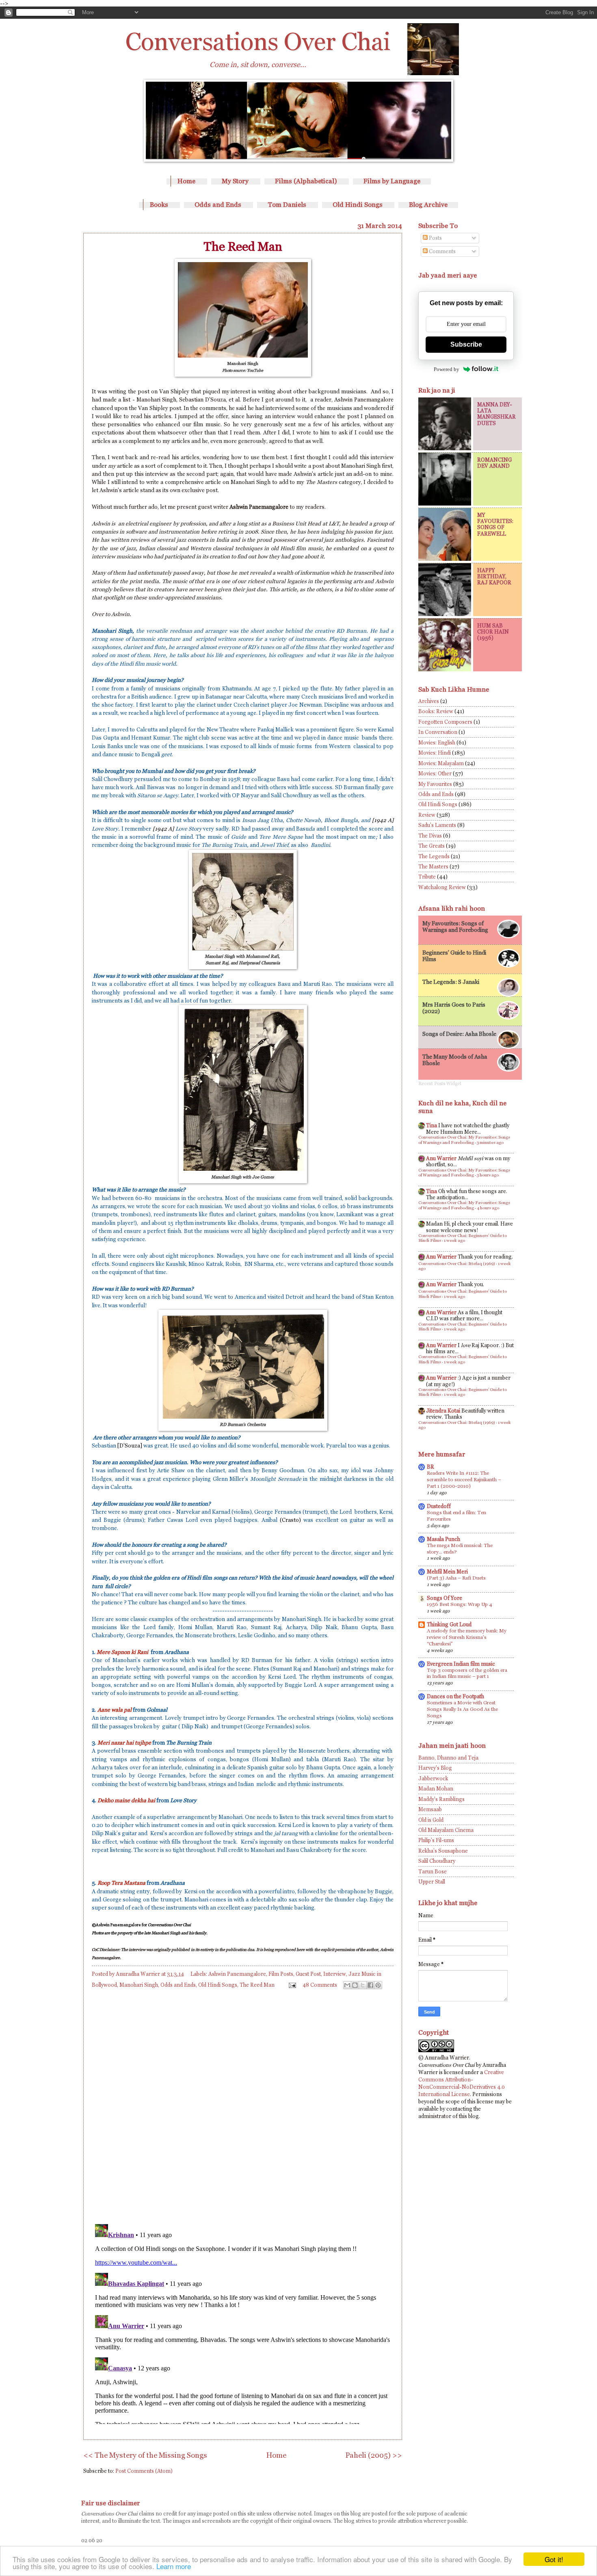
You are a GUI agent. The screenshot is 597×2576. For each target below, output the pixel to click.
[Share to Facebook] (370, 1985)
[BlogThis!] (355, 1985)
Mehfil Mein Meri (447, 1572)
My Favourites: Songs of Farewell (495, 524)
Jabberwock (433, 1778)
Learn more (174, 2566)
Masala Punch (443, 1539)
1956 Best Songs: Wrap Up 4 (460, 1604)
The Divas (430, 836)
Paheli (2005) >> (374, 2455)
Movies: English (437, 743)
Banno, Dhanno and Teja (448, 1758)
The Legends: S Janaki (451, 982)
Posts (435, 238)
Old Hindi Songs (358, 205)
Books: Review (436, 711)
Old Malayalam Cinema (446, 1830)
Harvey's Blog (435, 1768)
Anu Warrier (441, 1158)
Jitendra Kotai (443, 1411)
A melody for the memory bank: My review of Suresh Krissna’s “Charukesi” (467, 1637)
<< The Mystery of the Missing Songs (145, 2455)
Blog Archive (428, 205)
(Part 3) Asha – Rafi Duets (456, 1578)
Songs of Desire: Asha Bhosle (459, 1034)
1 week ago (454, 1240)
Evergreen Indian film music (461, 1664)
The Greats (432, 846)
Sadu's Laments (437, 825)
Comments (442, 251)
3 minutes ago (490, 1143)
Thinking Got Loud (449, 1624)
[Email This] (347, 1985)
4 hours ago (488, 1208)
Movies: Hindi (435, 753)
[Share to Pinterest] (378, 1985)
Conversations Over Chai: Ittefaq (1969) (457, 1264)
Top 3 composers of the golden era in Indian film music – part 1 (467, 1673)
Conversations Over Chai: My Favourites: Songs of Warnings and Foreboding (464, 1140)
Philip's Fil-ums (436, 1840)
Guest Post (308, 1974)
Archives (429, 701)
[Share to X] (363, 1985)
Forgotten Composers (445, 722)
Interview (335, 1974)
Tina (432, 1125)
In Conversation (438, 732)
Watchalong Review (442, 887)
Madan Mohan (436, 1789)
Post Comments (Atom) (144, 2471)
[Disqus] (243, 2105)
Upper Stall (432, 1882)
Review (427, 815)
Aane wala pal (115, 1710)
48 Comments (320, 1985)
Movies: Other (435, 774)
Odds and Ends (218, 205)
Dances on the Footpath (455, 1696)
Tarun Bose (433, 1872)
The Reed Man (257, 1985)
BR (430, 1467)
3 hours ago (488, 1175)
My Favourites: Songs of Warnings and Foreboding (455, 927)
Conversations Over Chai (258, 41)
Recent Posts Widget (440, 1083)
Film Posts (281, 1974)
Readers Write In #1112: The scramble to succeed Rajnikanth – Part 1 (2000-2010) (464, 1480)
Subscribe (466, 344)
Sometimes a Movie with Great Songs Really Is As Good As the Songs (462, 1709)
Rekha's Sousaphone (443, 1851)
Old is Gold (431, 1820)
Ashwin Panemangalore (237, 1974)
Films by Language (392, 181)
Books (159, 205)
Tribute (427, 877)
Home (186, 181)
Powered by (447, 369)
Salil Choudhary (437, 1861)
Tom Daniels (287, 205)
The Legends (434, 856)
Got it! (554, 2559)
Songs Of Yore (445, 1598)
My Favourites (435, 784)
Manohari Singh (139, 1985)
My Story (235, 181)
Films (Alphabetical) (306, 181)
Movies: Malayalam (441, 763)
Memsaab (430, 1809)
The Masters (433, 867)
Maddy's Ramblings (441, 1799)
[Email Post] (292, 1985)
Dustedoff (439, 1506)
